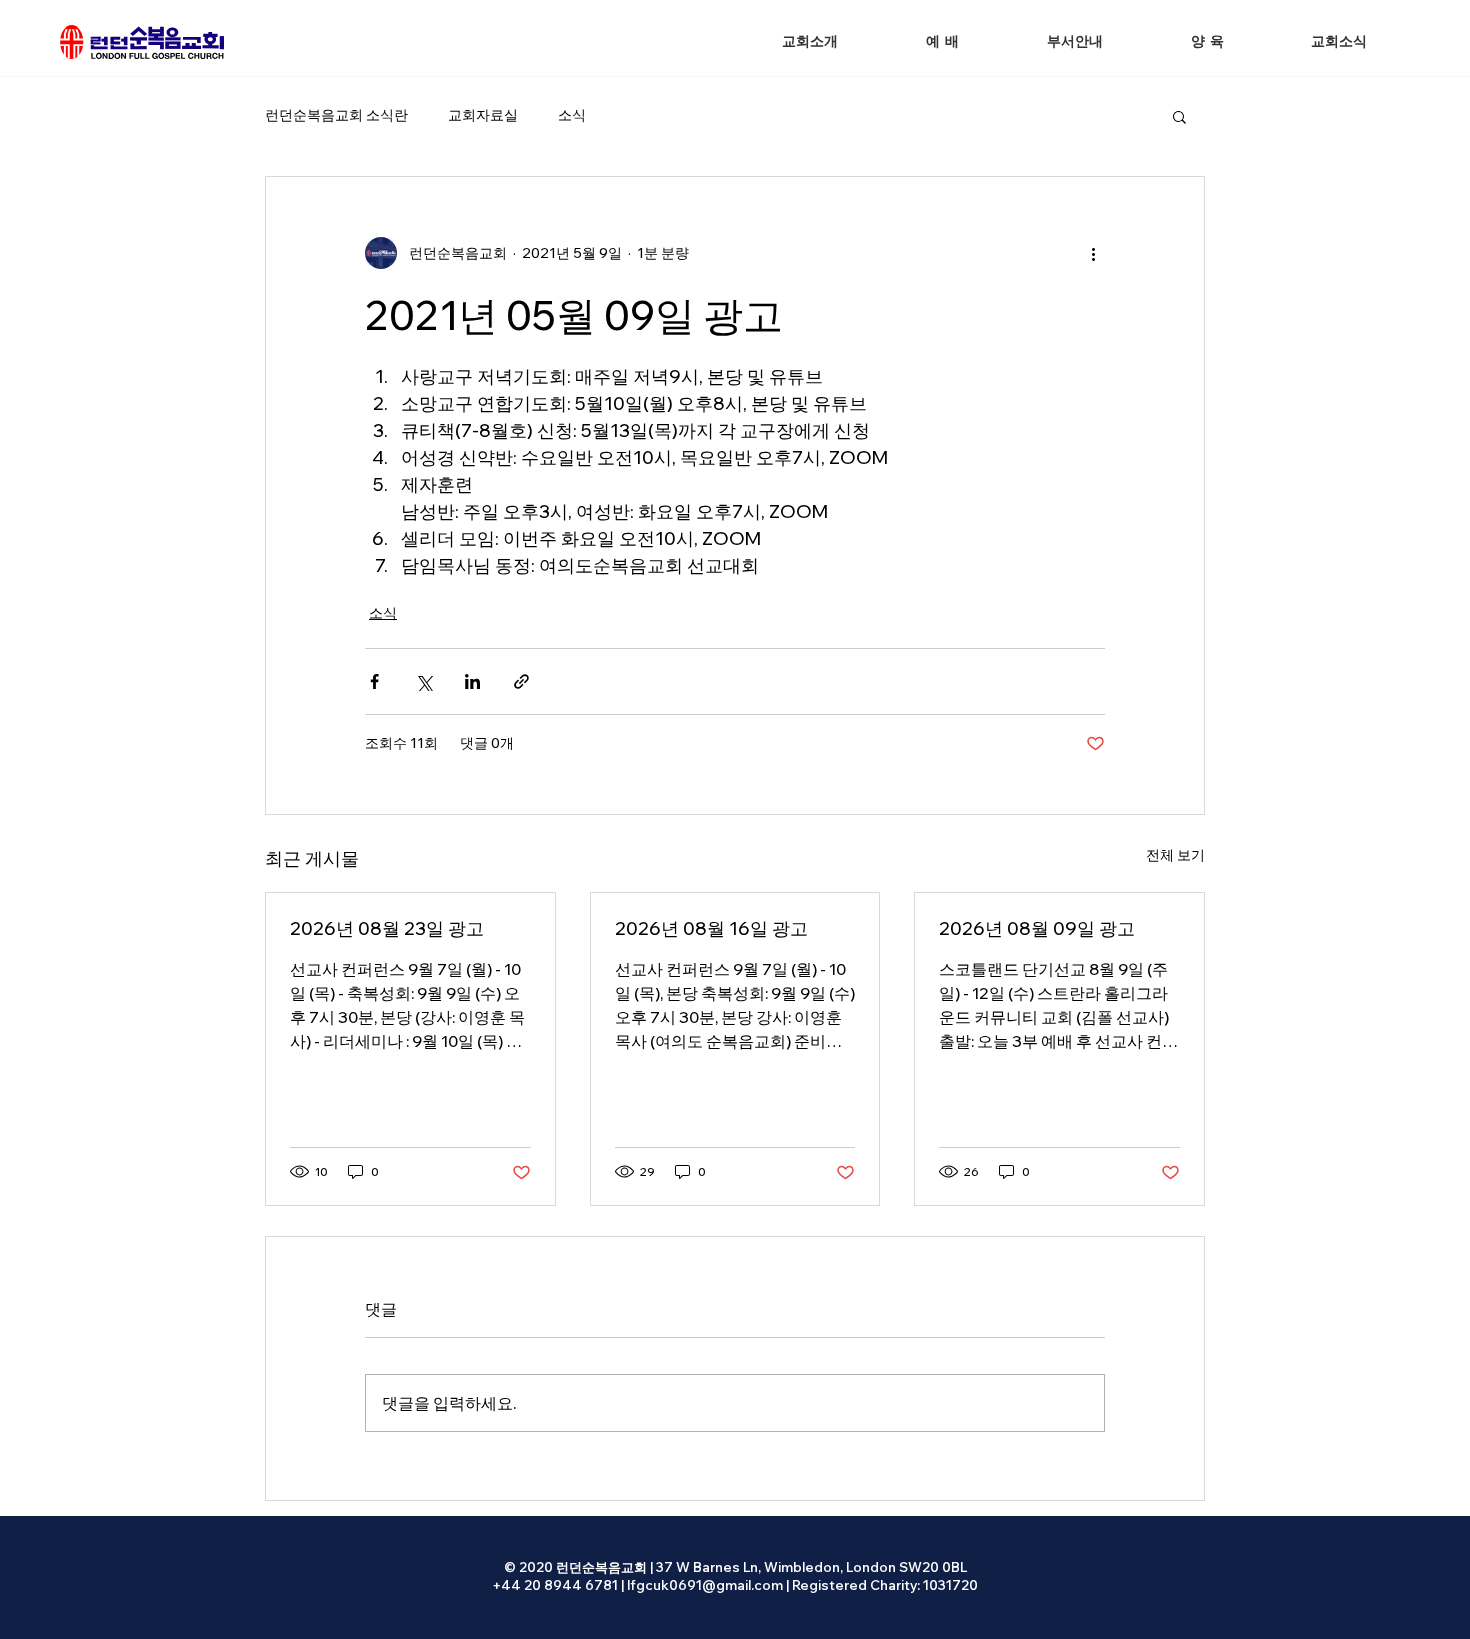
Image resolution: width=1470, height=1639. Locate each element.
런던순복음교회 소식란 (336, 115)
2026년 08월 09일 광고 (1037, 928)
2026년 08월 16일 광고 (711, 928)
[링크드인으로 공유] (472, 681)
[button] (942, 42)
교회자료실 (483, 115)
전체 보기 (1175, 855)
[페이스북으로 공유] (374, 681)
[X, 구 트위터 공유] (423, 681)
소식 (572, 115)
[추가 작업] (1093, 253)
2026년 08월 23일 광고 (387, 928)
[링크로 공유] (521, 681)
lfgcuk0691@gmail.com (705, 1585)
